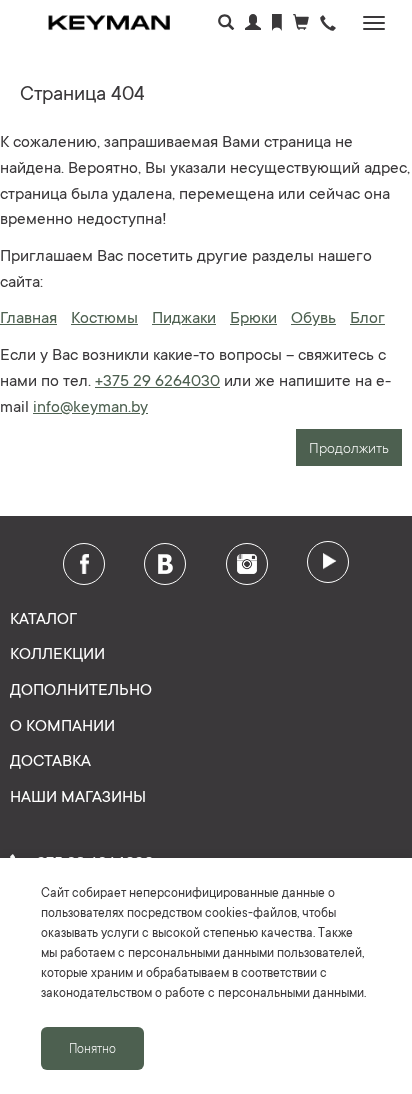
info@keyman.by (90, 405)
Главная (28, 316)
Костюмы (104, 316)
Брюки (253, 316)
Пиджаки (184, 316)
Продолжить (349, 447)
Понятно (92, 1048)
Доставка (50, 759)
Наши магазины (78, 795)
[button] (328, 24)
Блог (367, 316)
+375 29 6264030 (157, 379)
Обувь (313, 316)
